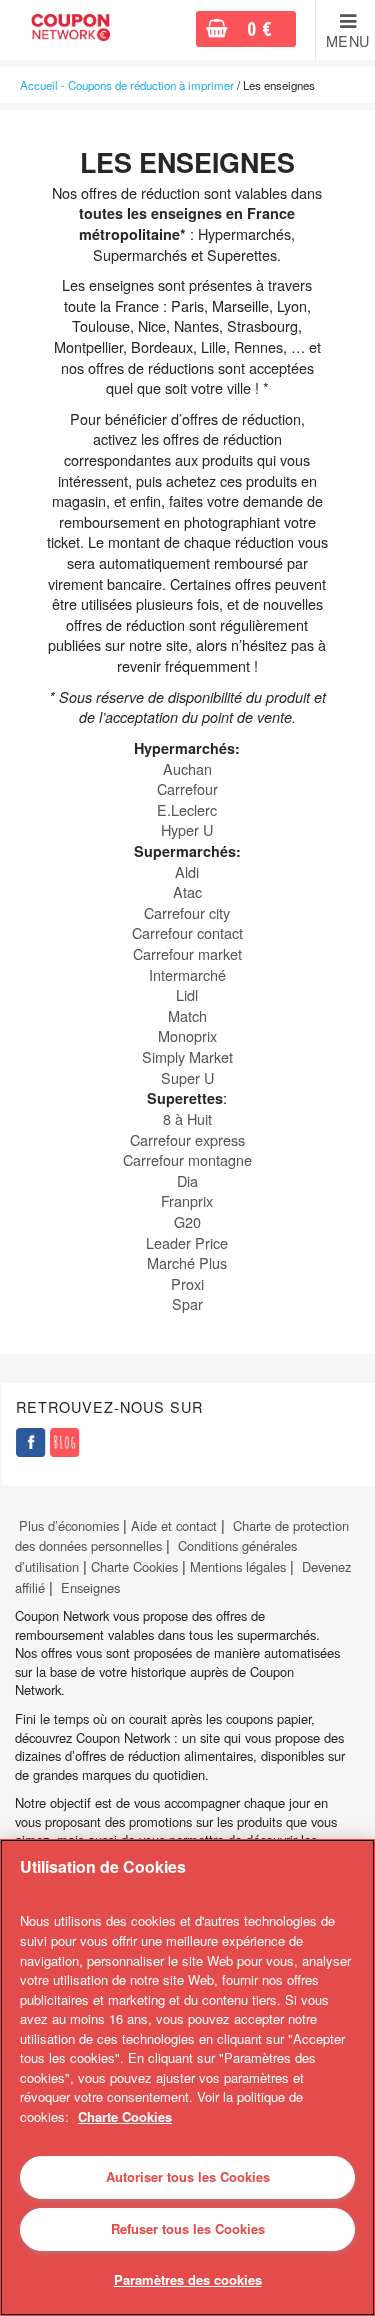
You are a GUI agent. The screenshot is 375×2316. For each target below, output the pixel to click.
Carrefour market (187, 953)
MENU (348, 41)
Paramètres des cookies (188, 2279)
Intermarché (187, 974)
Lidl (187, 994)
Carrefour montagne (187, 1159)
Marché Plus (187, 1262)
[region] (187, 2077)
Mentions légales (238, 1566)
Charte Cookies (134, 1566)
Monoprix (187, 1035)
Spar (187, 1303)
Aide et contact (174, 1525)
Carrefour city (187, 912)
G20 (187, 1221)
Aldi (187, 871)
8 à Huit (187, 1118)
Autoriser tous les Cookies (188, 2176)
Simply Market (187, 1056)
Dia (187, 1180)
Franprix (187, 1200)
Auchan (187, 768)
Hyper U (187, 829)
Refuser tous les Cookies (188, 2228)
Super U (187, 1077)
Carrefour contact (187, 932)
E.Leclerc (187, 809)
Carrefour (187, 788)
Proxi (187, 1283)
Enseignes (90, 1587)
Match (187, 1015)
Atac (187, 891)
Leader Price (187, 1242)
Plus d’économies (67, 1525)
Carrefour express (187, 1139)
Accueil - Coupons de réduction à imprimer (127, 85)
